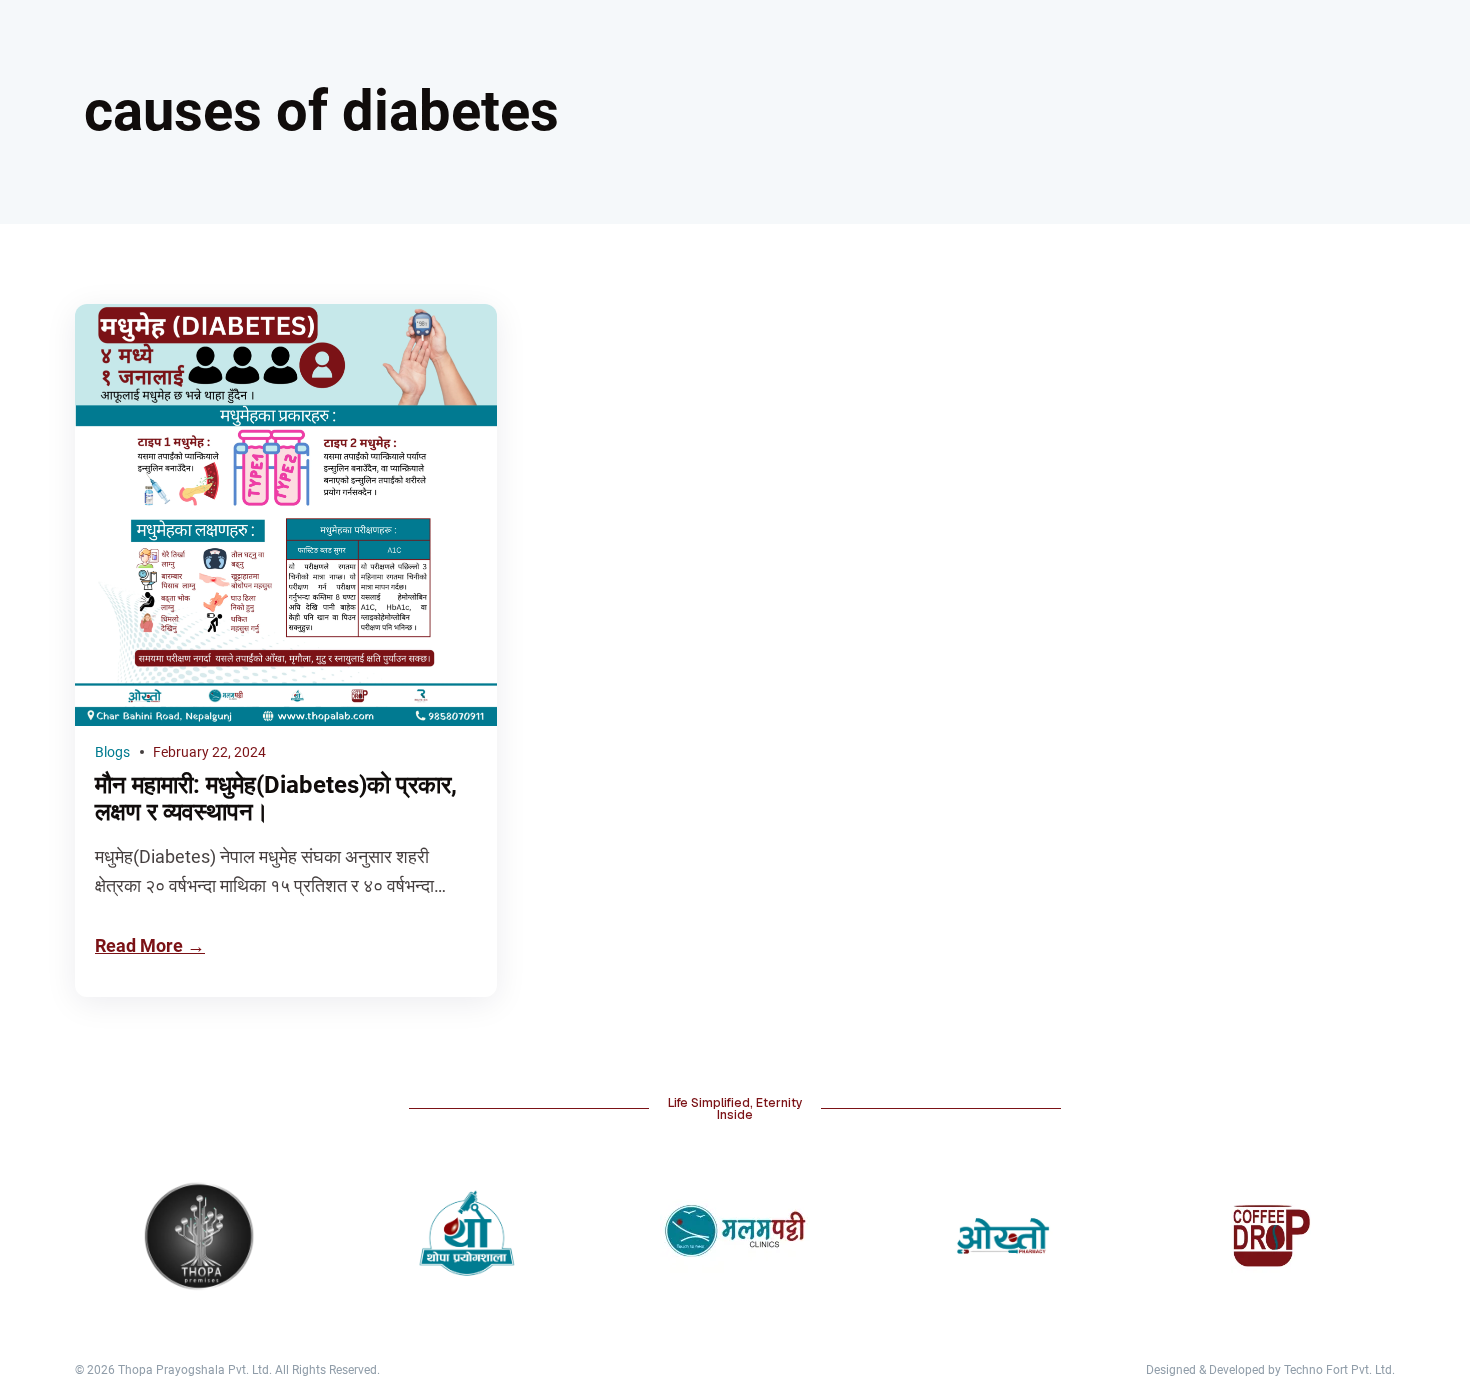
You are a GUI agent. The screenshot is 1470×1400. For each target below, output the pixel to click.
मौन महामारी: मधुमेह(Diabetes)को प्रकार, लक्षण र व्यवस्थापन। (276, 799)
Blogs (112, 752)
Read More (139, 945)
